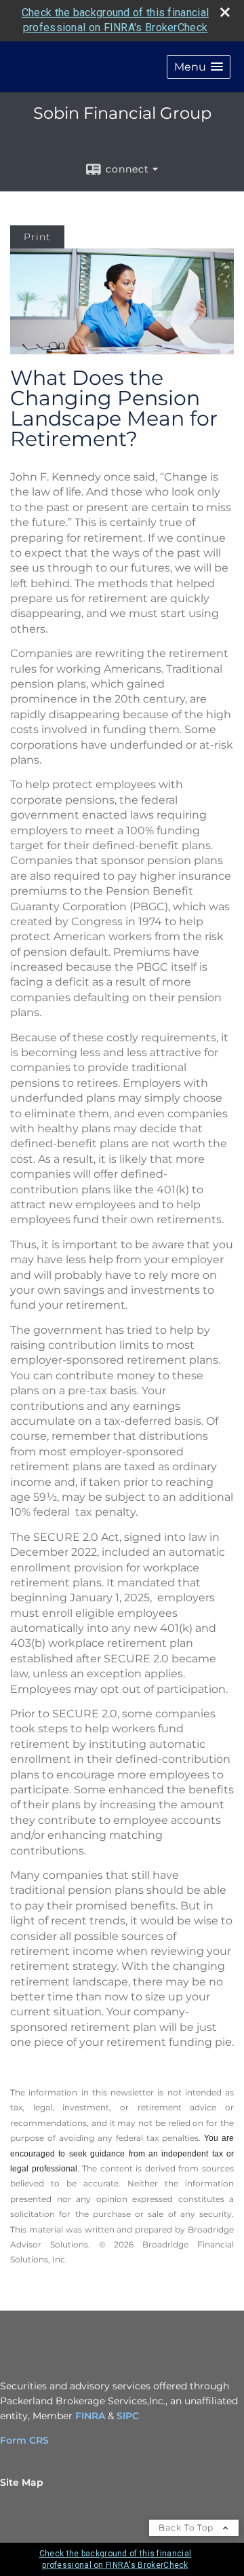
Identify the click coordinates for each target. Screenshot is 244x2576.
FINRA (90, 2416)
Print (37, 237)
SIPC (128, 2416)
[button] (199, 67)
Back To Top (187, 2527)
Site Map (22, 2482)
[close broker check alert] (225, 12)
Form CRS (24, 2440)
